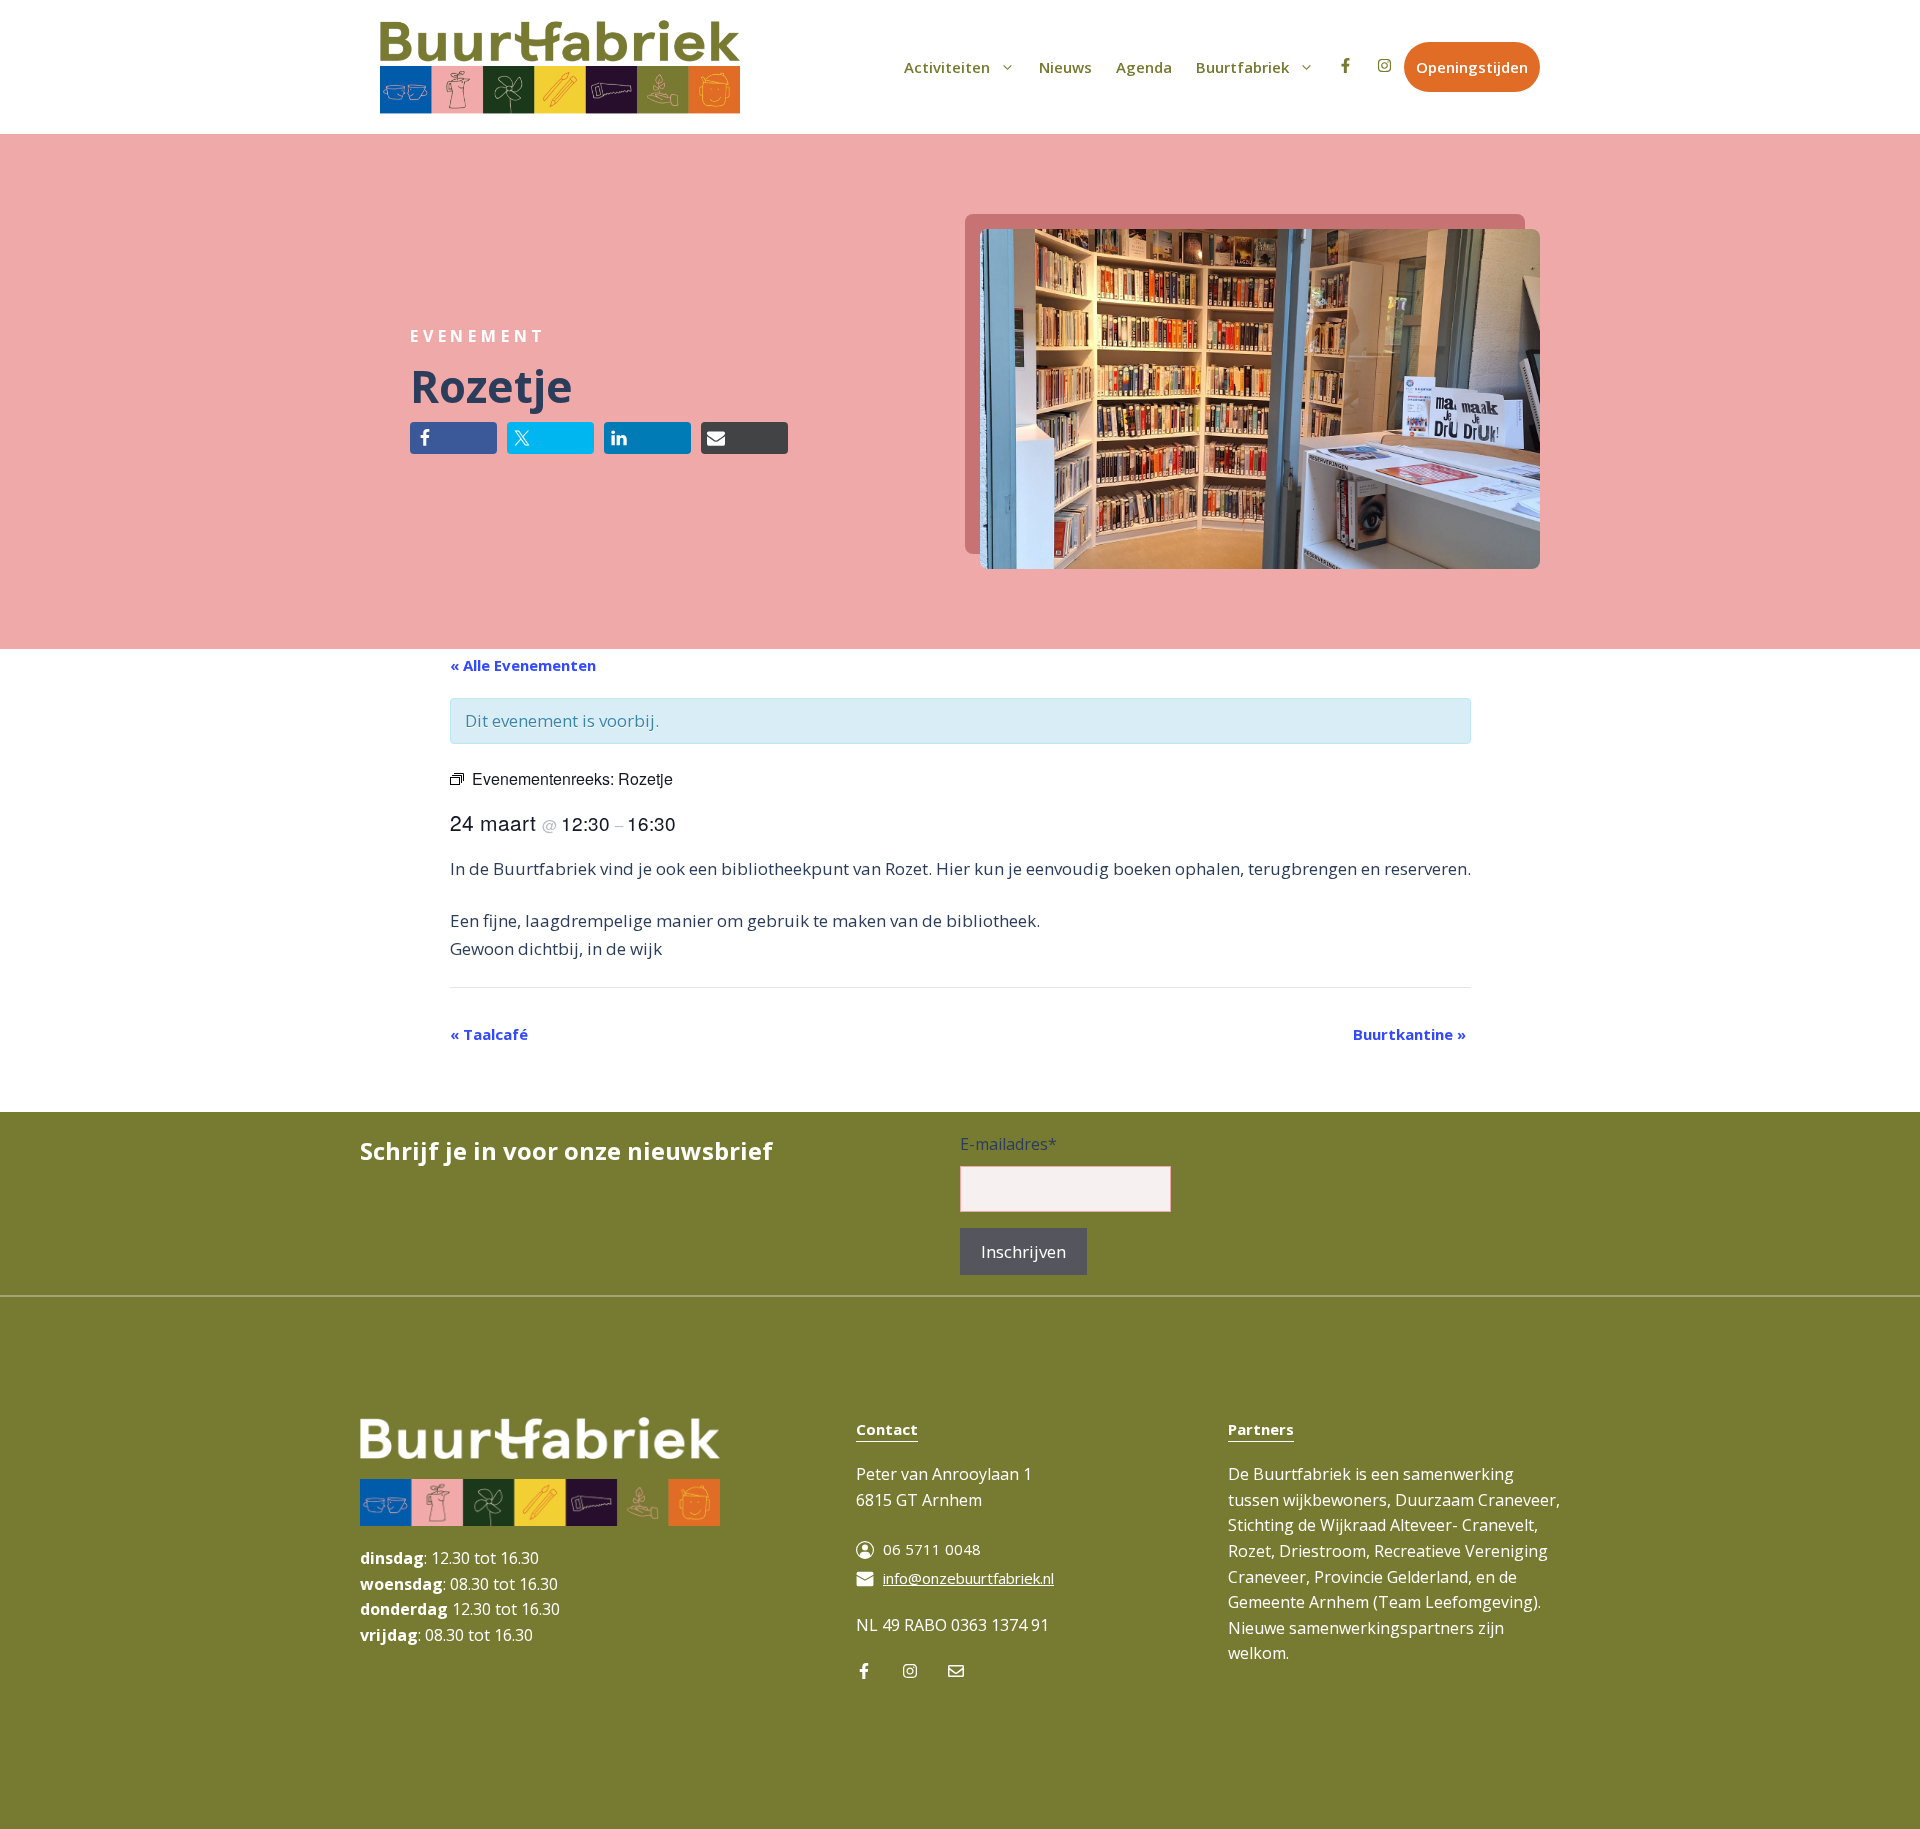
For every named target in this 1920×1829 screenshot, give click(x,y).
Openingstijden (1472, 67)
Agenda (1144, 67)
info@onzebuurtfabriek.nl (968, 1578)
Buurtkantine (1409, 1034)
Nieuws (1065, 67)
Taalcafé (489, 1034)
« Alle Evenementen (523, 665)
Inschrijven (1023, 1251)
